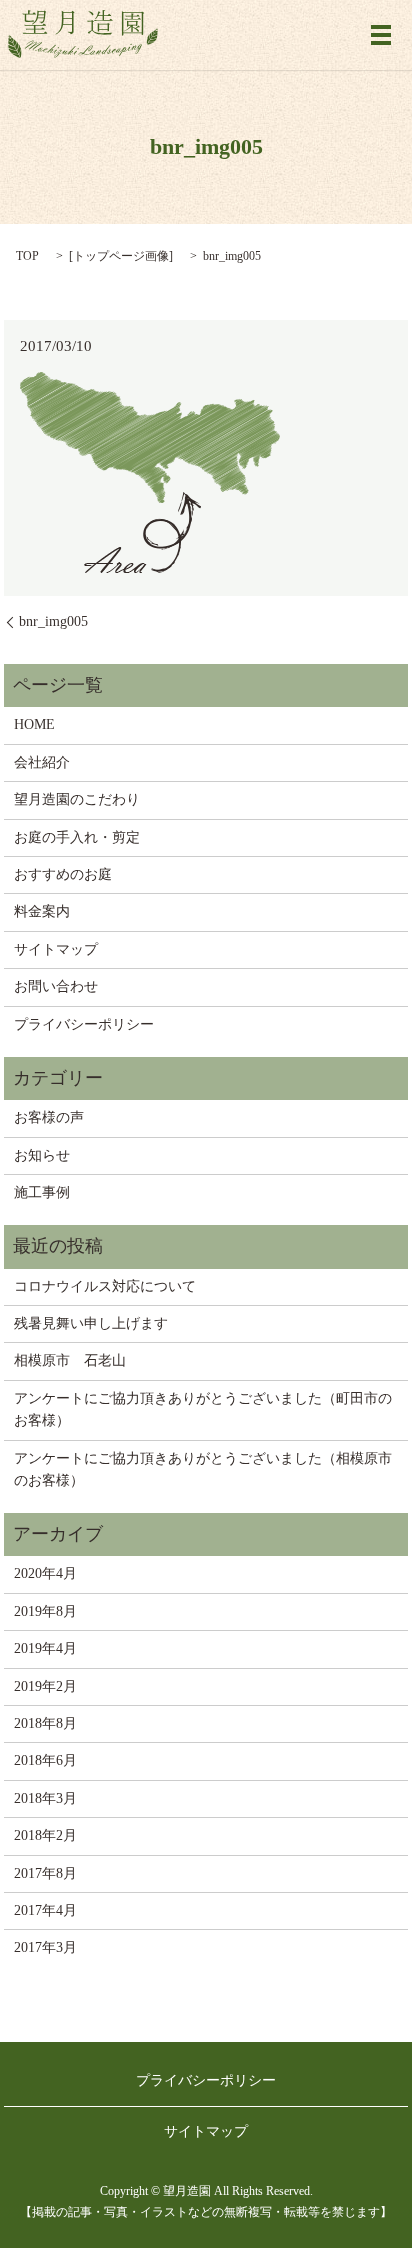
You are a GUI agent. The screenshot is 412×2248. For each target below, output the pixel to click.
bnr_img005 (53, 621)
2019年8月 (45, 1611)
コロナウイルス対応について (105, 1286)
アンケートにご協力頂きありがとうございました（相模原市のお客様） (203, 1469)
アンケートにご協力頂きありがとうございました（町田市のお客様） (203, 1409)
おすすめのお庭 (63, 874)
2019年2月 (45, 1686)
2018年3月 (45, 1798)
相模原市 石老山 (70, 1360)
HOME (34, 724)
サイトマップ (56, 949)
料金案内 (42, 911)
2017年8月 (45, 1873)
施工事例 (42, 1192)
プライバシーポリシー (84, 1024)
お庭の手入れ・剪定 (77, 837)
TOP (27, 256)
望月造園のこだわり (77, 799)
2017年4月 (45, 1910)
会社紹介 (42, 762)
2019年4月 (45, 1648)
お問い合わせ (56, 986)
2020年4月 (45, 1573)
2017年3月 (45, 1947)
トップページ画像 (121, 256)
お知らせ (42, 1155)
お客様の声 (49, 1117)
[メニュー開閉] (381, 35)
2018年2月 (45, 1835)
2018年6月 (45, 1760)
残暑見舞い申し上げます (91, 1323)
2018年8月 (45, 1723)
